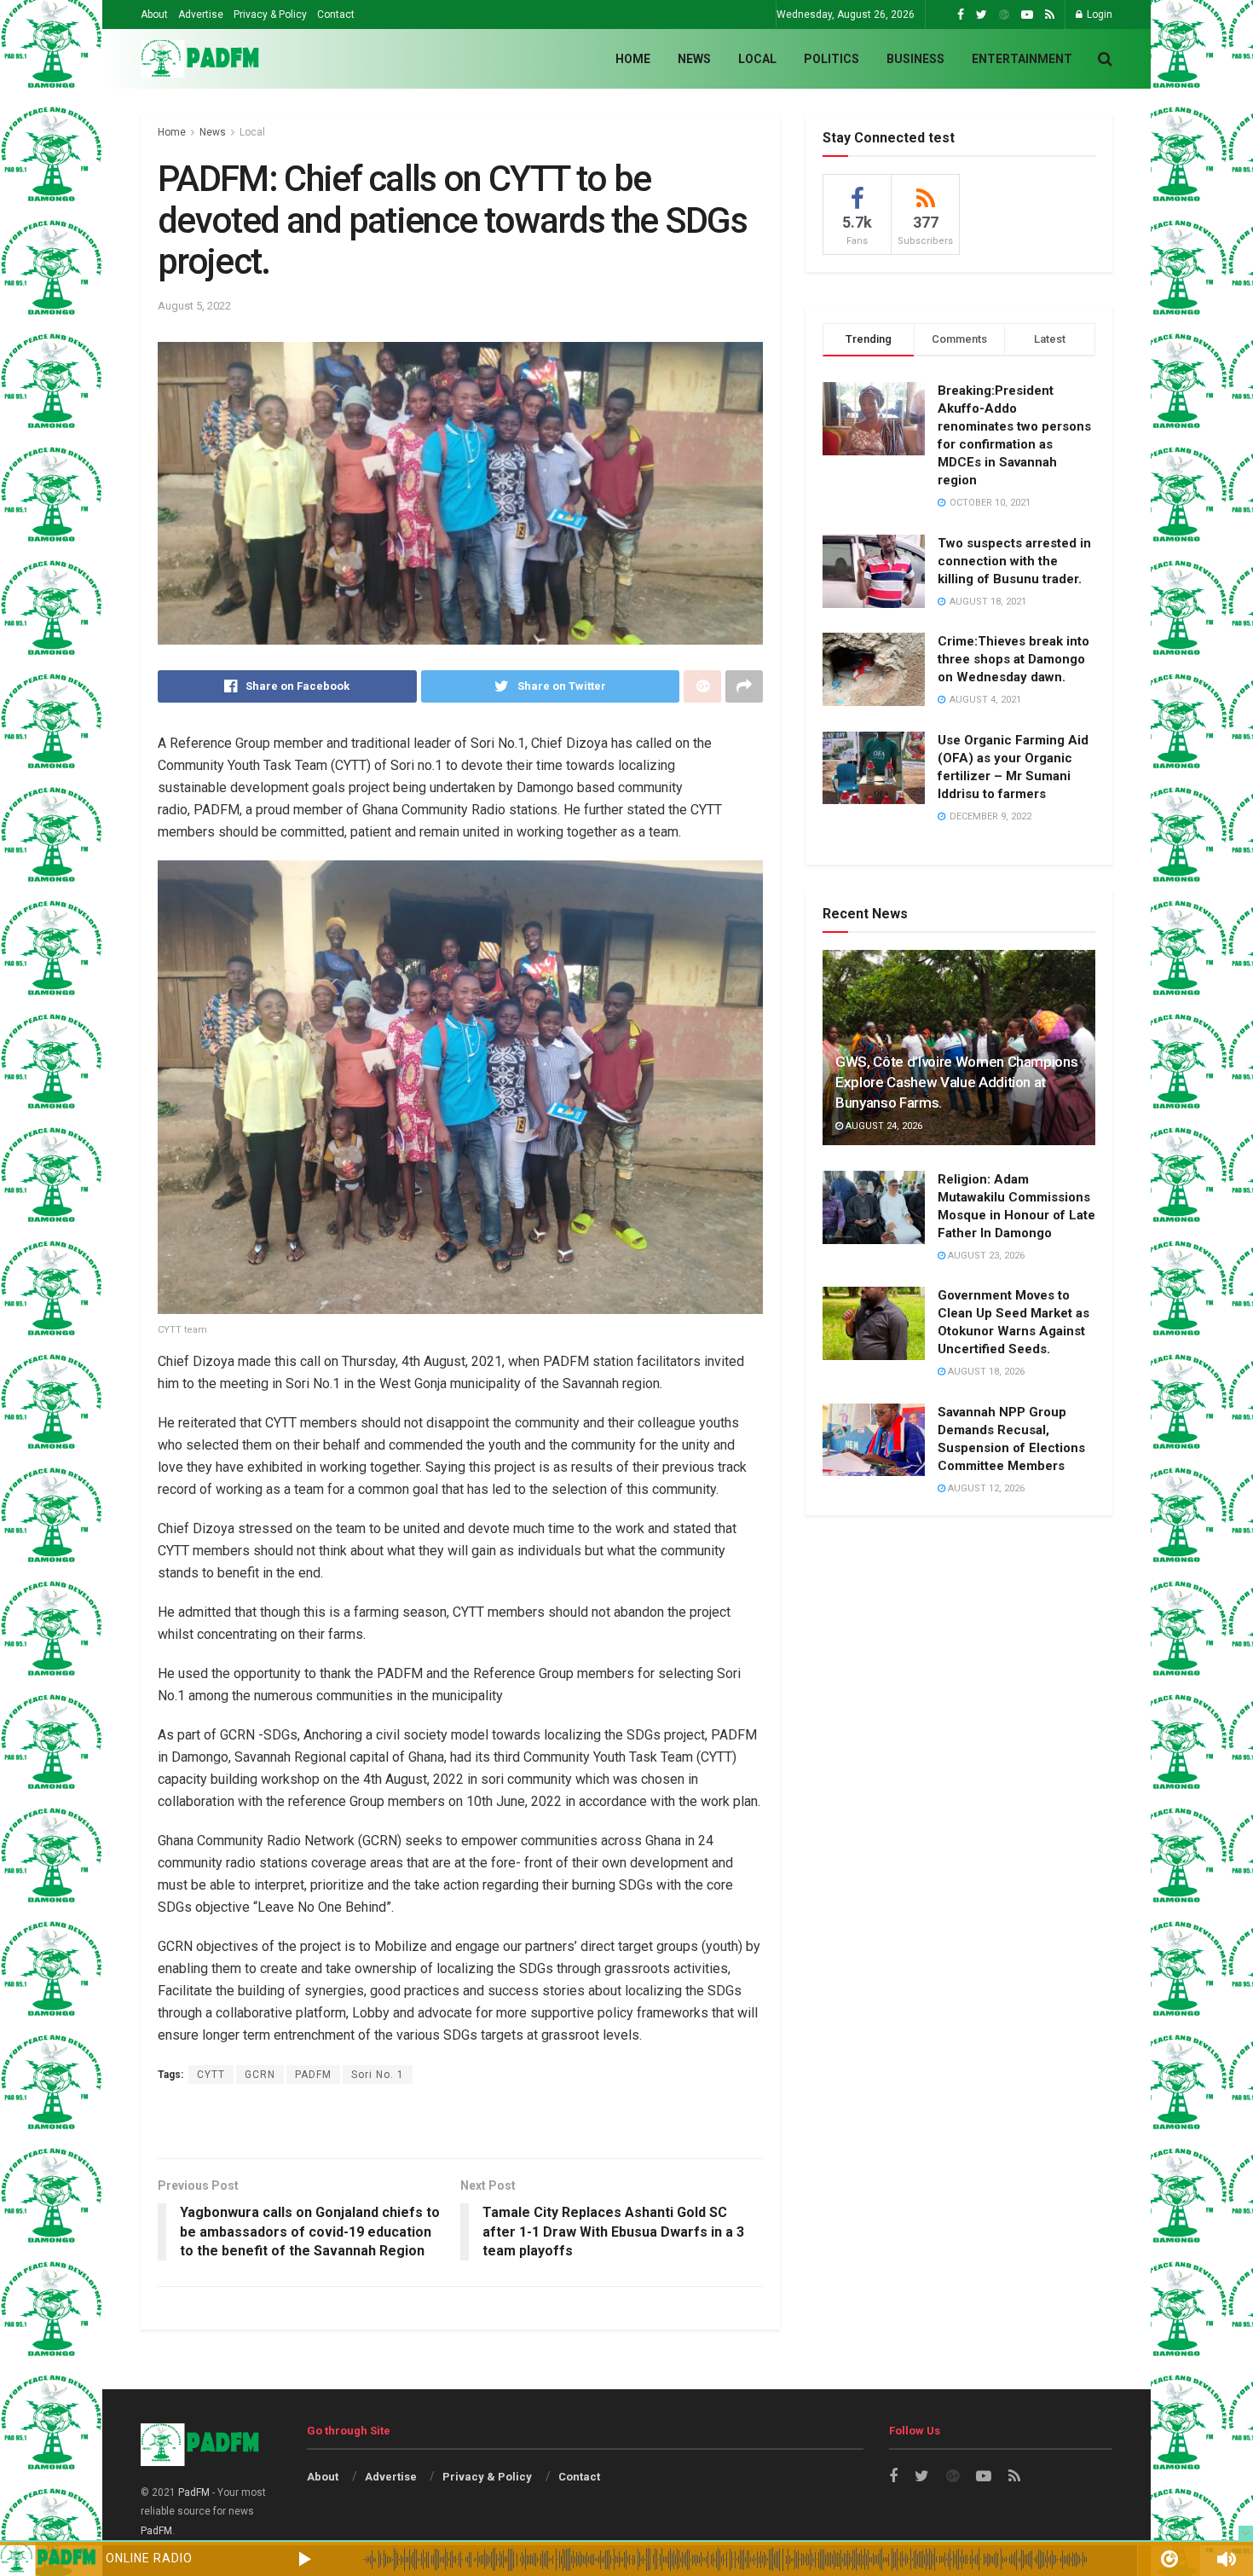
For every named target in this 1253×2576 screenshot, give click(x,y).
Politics (831, 59)
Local (757, 59)
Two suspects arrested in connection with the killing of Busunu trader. (1014, 561)
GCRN (260, 2075)
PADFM (313, 2075)
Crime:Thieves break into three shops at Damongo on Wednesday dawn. (1013, 659)
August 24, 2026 (883, 1126)
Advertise (201, 14)
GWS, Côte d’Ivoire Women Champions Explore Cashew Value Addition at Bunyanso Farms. (956, 1082)
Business (915, 59)
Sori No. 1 (378, 2075)
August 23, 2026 (985, 1256)
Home (633, 59)
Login (1098, 14)
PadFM (194, 2492)
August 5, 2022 (194, 306)
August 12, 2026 (985, 1488)
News (694, 59)
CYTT (211, 2075)
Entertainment (1022, 59)
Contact (336, 14)
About (154, 14)
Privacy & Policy (270, 14)
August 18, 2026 (985, 1372)
